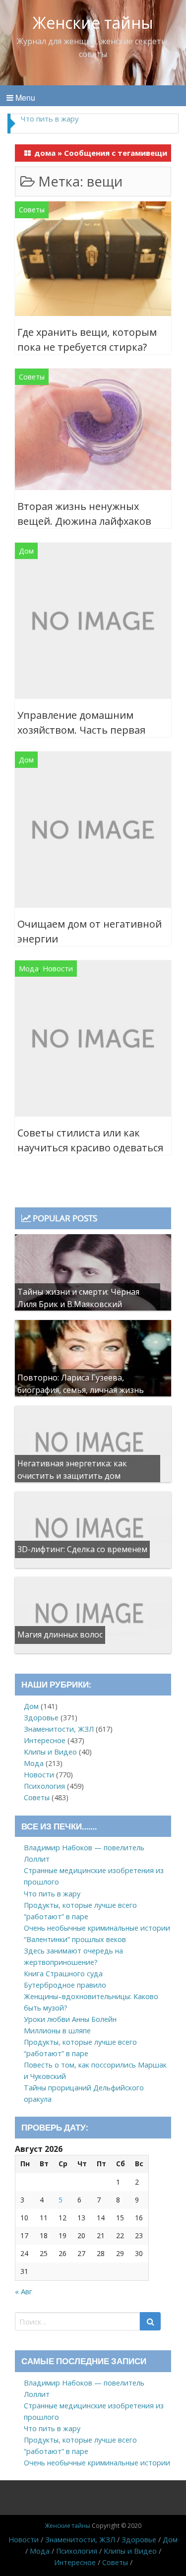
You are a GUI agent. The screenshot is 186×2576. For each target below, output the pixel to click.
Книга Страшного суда (63, 1974)
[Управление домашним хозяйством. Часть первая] (93, 623)
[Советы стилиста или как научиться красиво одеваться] (93, 1040)
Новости (58, 969)
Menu (24, 97)
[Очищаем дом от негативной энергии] (93, 832)
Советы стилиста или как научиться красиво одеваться (90, 1140)
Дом (26, 551)
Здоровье (41, 1718)
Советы (32, 210)
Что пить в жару (52, 1894)
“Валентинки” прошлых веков (75, 1939)
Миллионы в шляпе (57, 2031)
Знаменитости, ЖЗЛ (59, 1729)
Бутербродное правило (65, 1985)
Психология (44, 1786)
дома (45, 153)
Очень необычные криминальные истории (97, 1928)
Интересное (45, 1740)
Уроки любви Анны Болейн (70, 2019)
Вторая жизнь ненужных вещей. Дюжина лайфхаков (84, 514)
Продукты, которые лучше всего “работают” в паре (80, 123)
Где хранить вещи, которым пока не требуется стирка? (87, 340)
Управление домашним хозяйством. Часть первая (81, 723)
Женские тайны (93, 23)
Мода (29, 969)
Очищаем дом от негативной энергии (90, 931)
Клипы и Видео (50, 1752)
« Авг (24, 2291)
